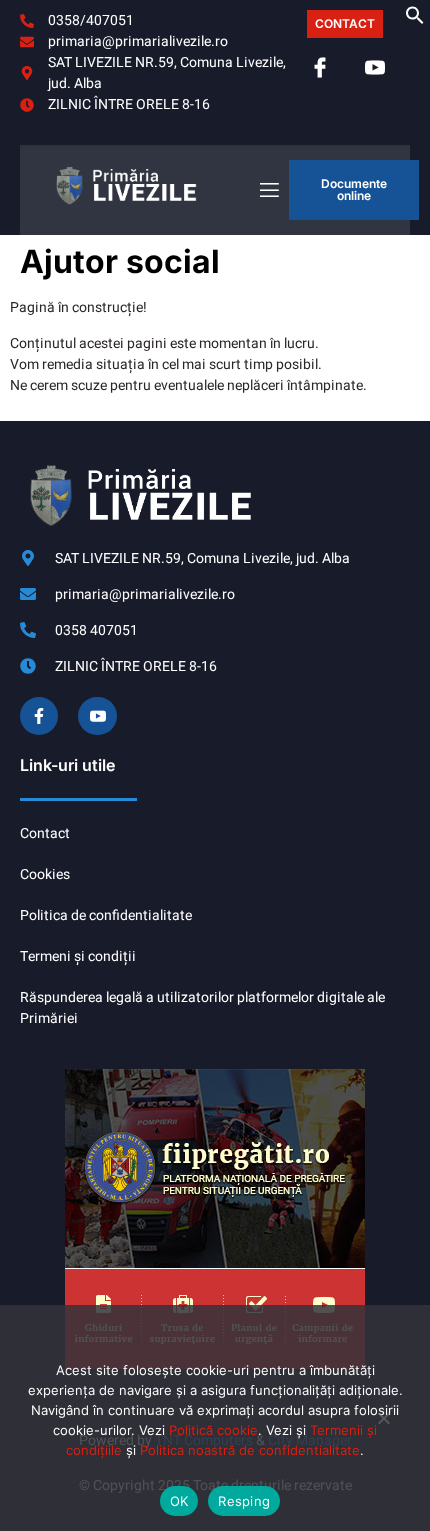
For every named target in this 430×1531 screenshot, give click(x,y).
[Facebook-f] (39, 716)
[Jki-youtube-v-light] (97, 716)
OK (179, 1501)
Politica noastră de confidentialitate (250, 1450)
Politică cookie (213, 1430)
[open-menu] (268, 190)
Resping (244, 1501)
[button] (415, 20)
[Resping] (383, 1426)
